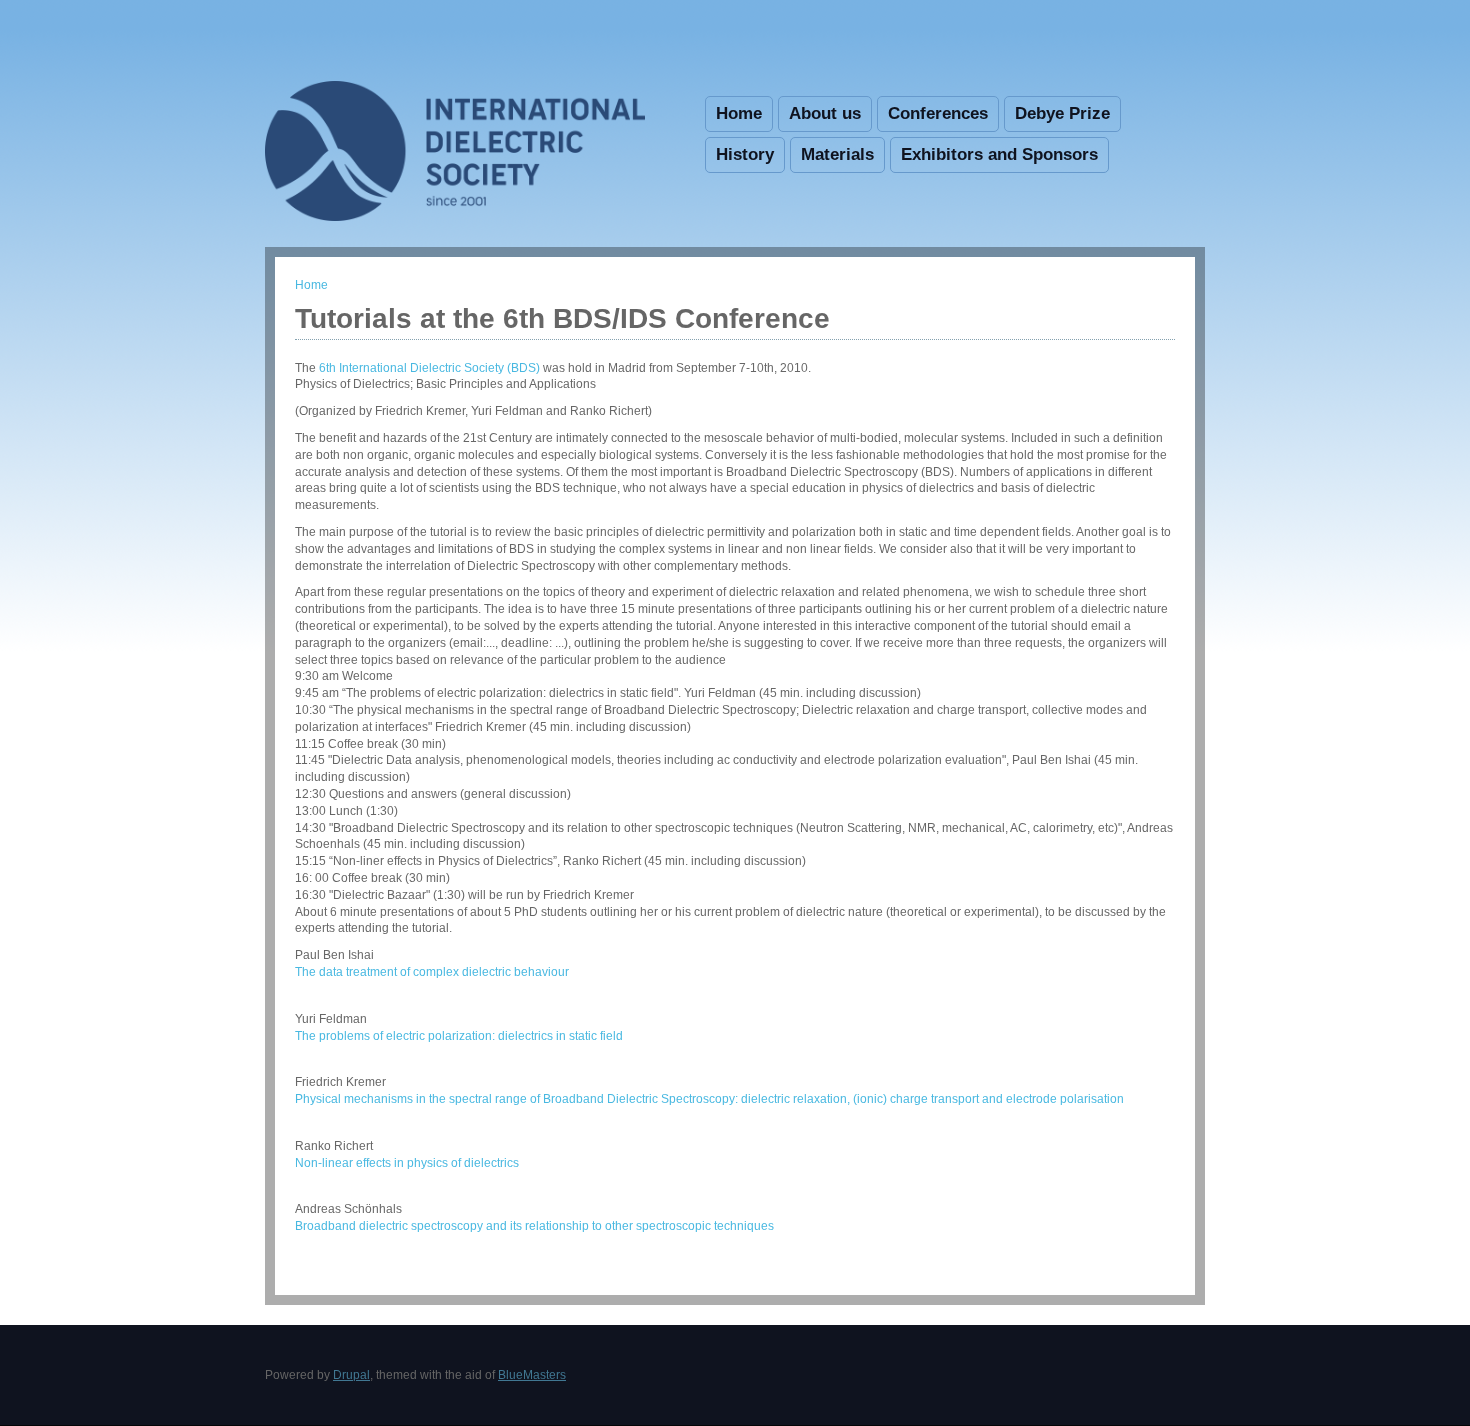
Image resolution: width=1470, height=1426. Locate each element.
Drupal (351, 1375)
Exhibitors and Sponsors (999, 154)
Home (739, 113)
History (745, 154)
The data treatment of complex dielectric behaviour (432, 972)
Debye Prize (1062, 113)
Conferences (938, 113)
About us (825, 113)
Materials (837, 154)
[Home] (455, 217)
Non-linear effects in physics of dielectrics (407, 1163)
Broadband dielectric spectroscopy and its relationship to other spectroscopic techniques (534, 1226)
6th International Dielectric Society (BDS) (429, 368)
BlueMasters (532, 1375)
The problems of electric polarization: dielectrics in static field (459, 1036)
